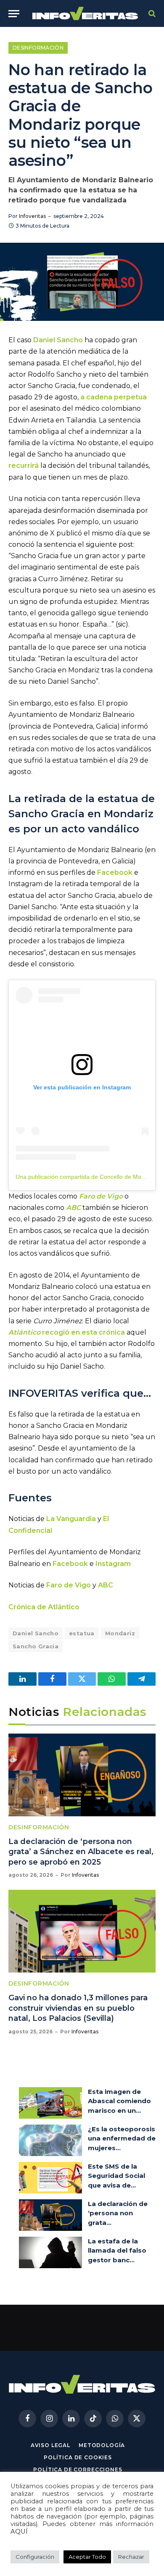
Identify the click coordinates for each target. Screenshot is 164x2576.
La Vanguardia (71, 1519)
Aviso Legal (50, 2445)
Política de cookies (78, 2457)
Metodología (102, 2445)
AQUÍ (19, 2531)
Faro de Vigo (69, 1585)
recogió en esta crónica (67, 1332)
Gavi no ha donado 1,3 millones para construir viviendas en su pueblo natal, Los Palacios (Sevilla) (78, 2008)
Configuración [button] (35, 2557)
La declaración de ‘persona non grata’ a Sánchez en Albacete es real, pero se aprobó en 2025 (81, 1852)
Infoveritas (32, 216)
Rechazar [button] (131, 2557)
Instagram (113, 1564)
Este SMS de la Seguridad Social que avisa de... (116, 2176)
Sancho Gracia (36, 1646)
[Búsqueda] (151, 14)
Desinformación (38, 48)
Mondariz (120, 1633)
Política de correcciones (78, 2470)
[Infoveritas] (85, 14)
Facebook (115, 872)
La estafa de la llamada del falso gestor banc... (117, 2251)
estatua (82, 1633)
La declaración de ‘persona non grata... (118, 2213)
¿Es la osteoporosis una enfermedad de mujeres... (122, 2138)
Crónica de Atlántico (44, 1607)
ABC (106, 1585)
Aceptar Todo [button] (87, 2557)
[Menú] (14, 14)
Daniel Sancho (58, 340)
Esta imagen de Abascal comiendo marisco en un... (119, 2101)
